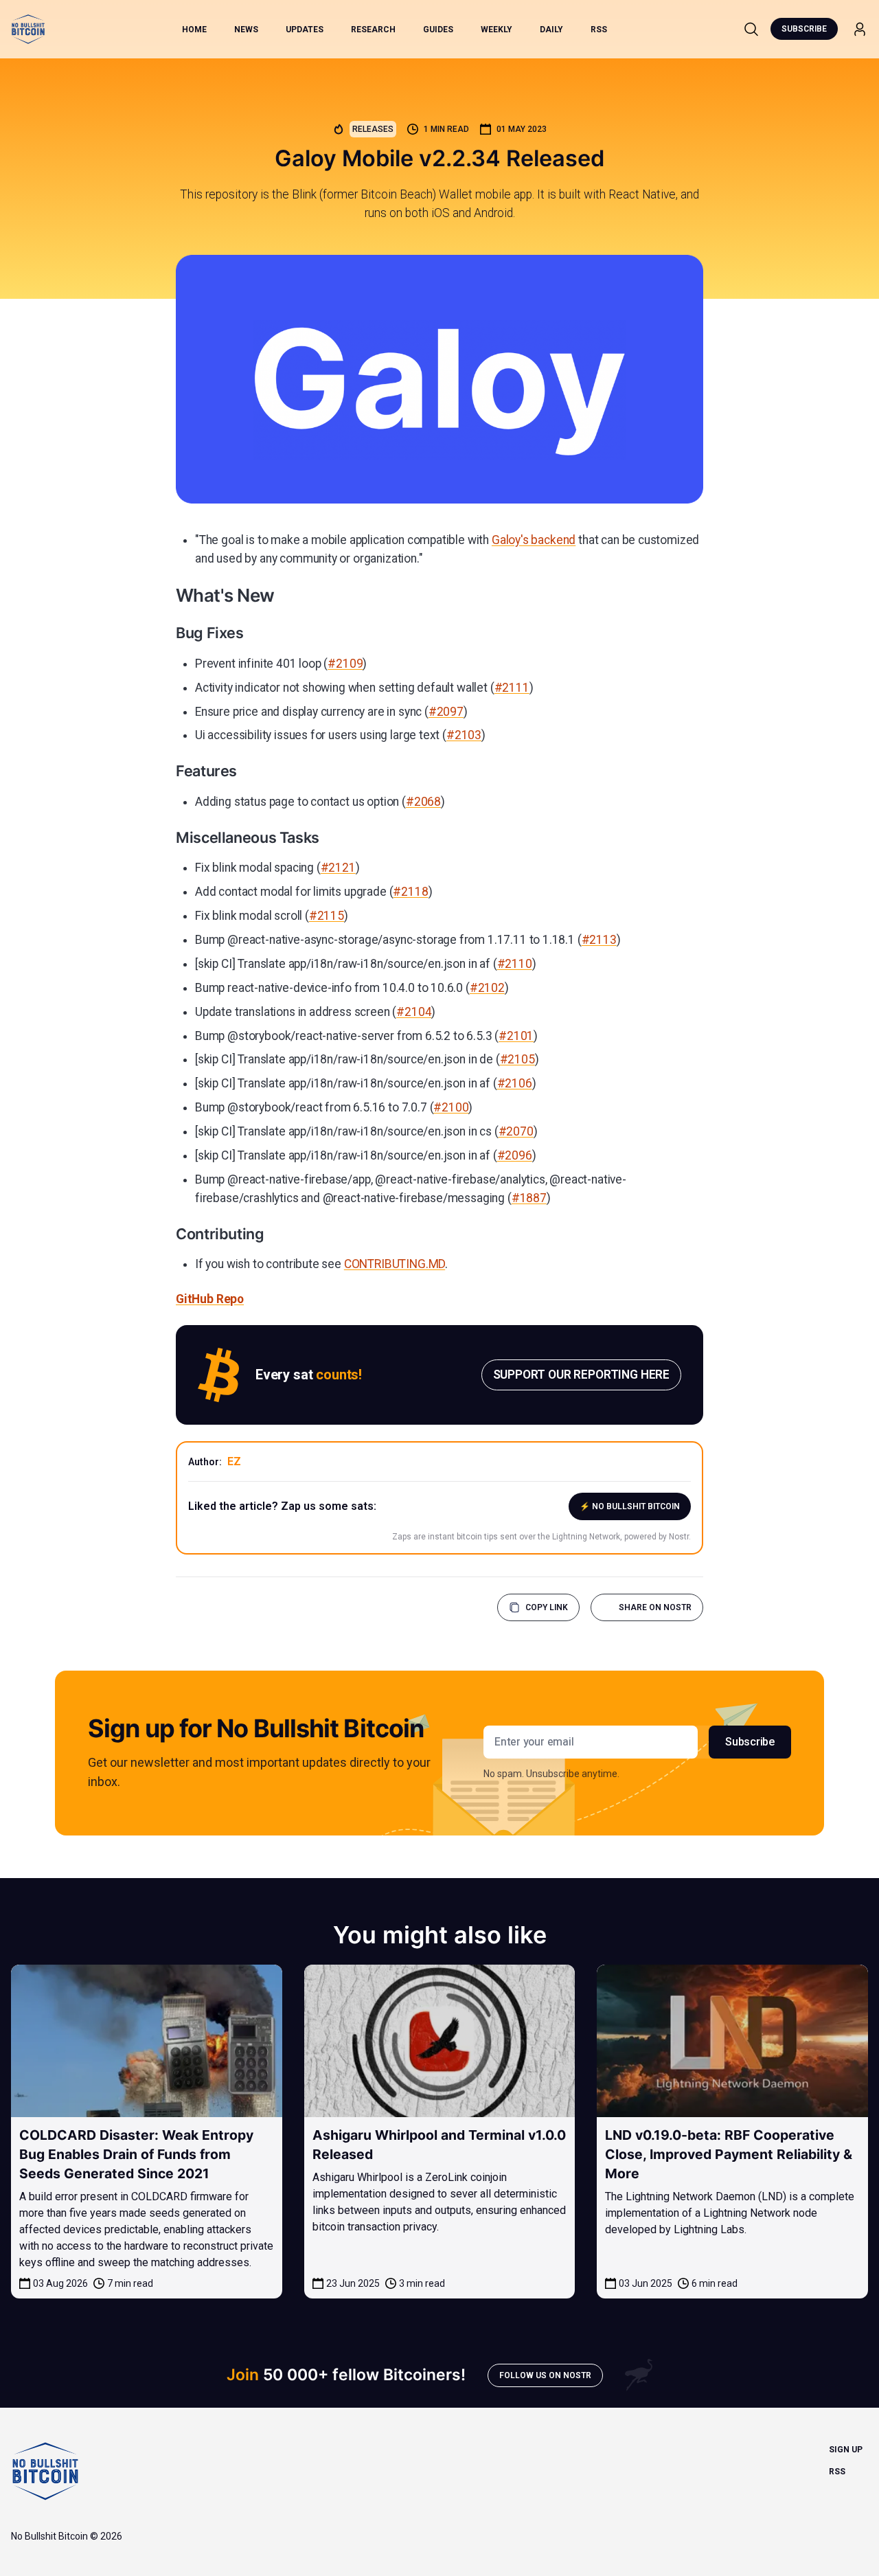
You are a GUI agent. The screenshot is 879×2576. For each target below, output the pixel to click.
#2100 (451, 1107)
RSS (599, 30)
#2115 (327, 916)
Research (373, 30)
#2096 (515, 1155)
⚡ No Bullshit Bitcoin (630, 1506)
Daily (551, 30)
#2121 (338, 868)
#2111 (512, 688)
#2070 (516, 1131)
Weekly (496, 30)
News (246, 30)
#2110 (515, 964)
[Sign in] (860, 29)
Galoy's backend (534, 540)
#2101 (516, 1036)
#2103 (464, 735)
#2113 (599, 940)
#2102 (487, 988)
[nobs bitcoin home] (28, 29)
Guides (438, 30)
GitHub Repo (210, 1299)
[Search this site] (751, 29)
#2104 (414, 1012)
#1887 (529, 1198)
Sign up (846, 2450)
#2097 (446, 712)
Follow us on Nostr (545, 2375)
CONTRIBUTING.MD (395, 1264)
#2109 (345, 664)
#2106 (515, 1083)
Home (194, 30)
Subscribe (804, 29)
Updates (305, 30)
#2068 (423, 802)
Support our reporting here (581, 1375)
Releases (373, 129)
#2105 (517, 1059)
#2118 (410, 892)
